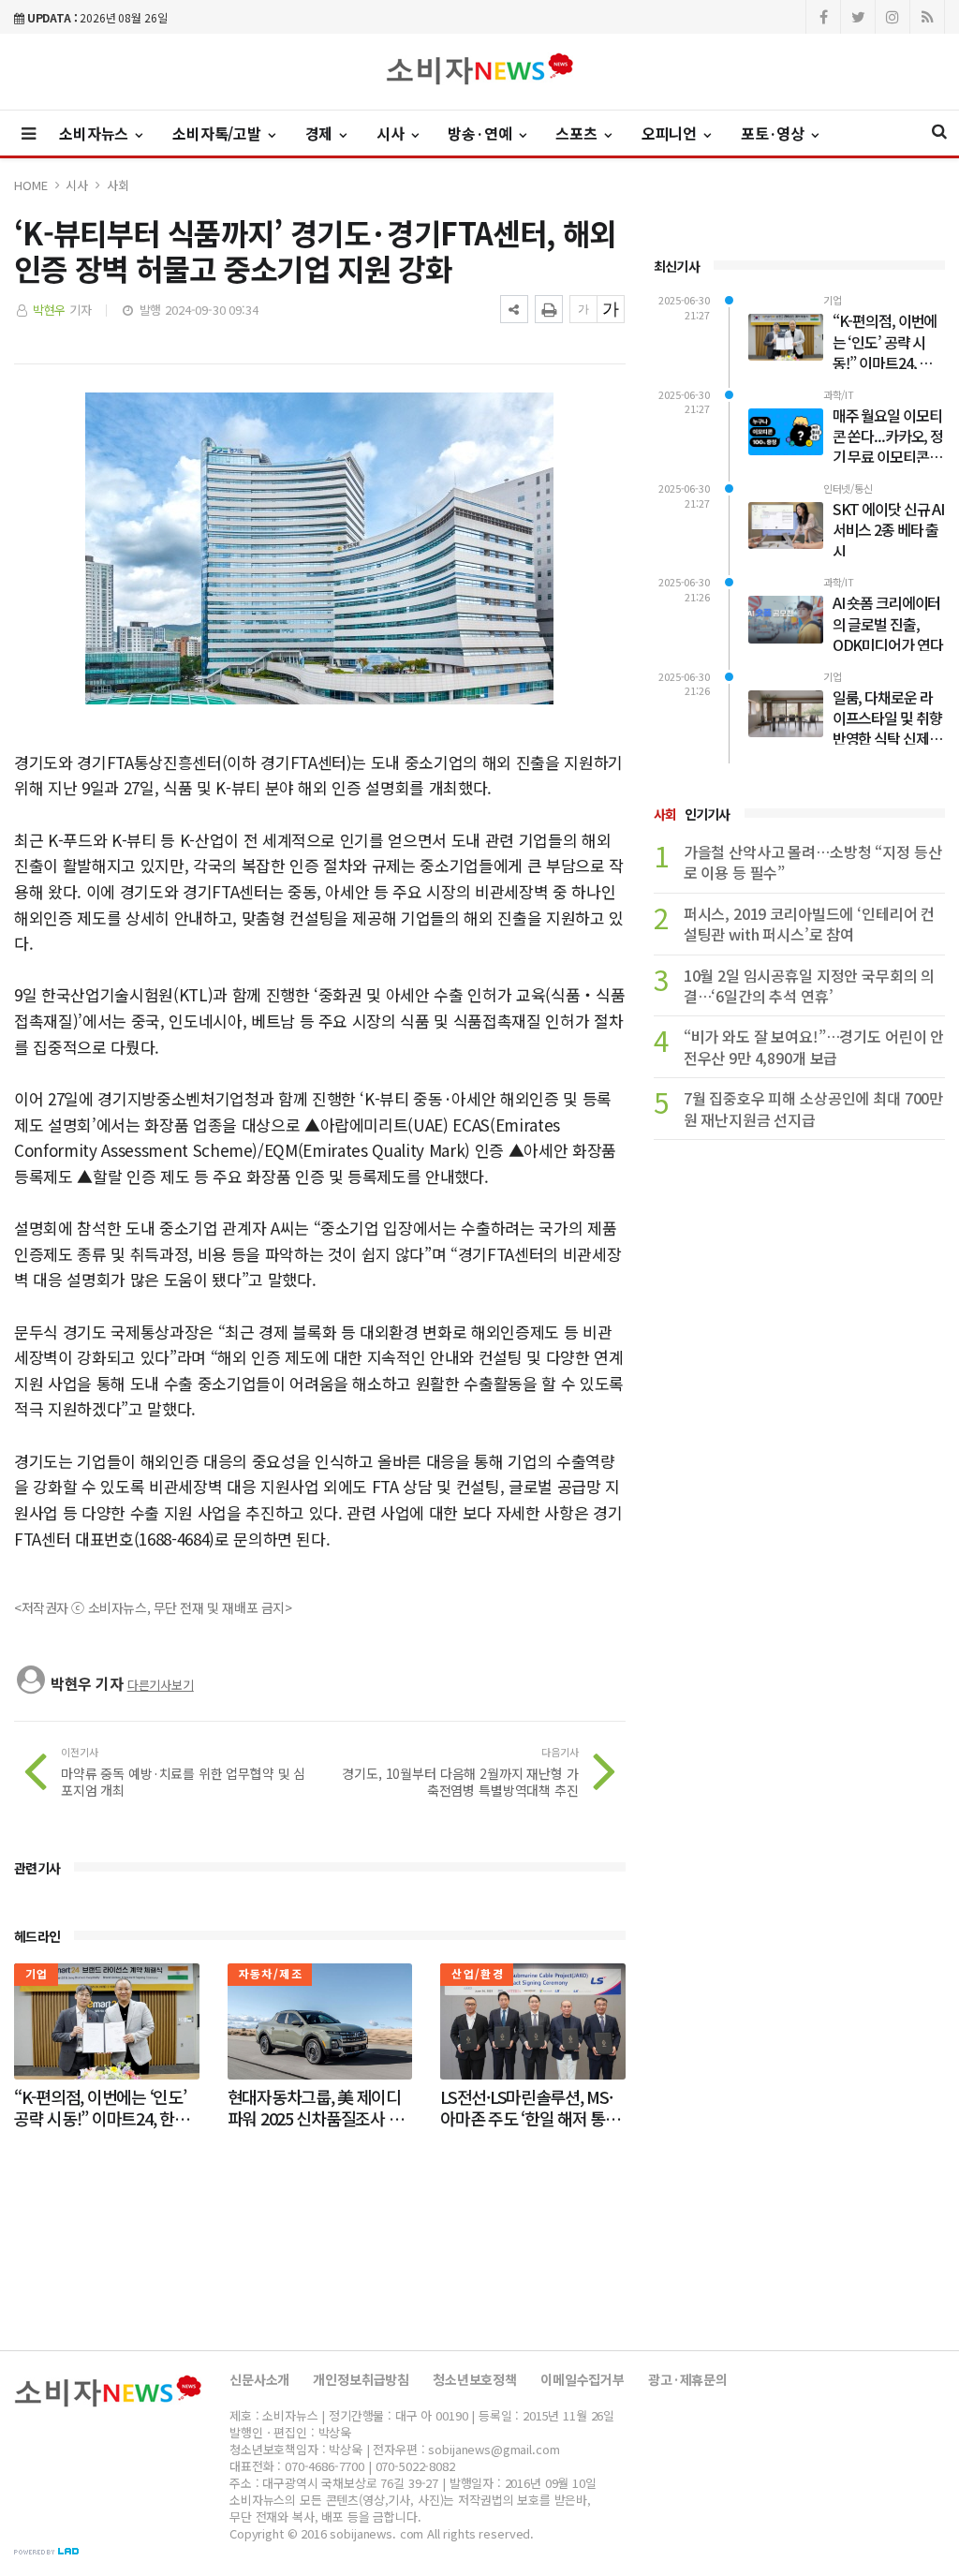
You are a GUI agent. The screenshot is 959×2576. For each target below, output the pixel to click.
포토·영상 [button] (775, 133)
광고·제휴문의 (688, 2379)
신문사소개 (259, 2379)
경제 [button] (321, 133)
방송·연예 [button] (481, 133)
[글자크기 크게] (611, 309)
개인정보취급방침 (361, 2379)
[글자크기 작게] (583, 309)
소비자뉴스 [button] (96, 133)
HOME (30, 185)
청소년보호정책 (475, 2379)
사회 (118, 185)
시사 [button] (392, 133)
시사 (77, 185)
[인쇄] (549, 309)
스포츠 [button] (578, 133)
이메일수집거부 (583, 2379)
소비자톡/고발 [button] (219, 133)
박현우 (50, 310)
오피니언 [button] (671, 133)
